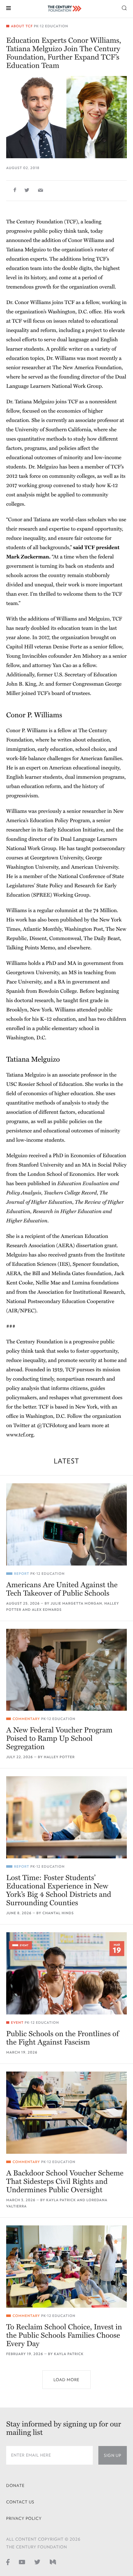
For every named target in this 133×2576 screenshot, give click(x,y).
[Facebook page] (8, 2562)
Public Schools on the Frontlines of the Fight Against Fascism (62, 2038)
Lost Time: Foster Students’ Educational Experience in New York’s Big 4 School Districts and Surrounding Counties (59, 1890)
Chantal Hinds (58, 1913)
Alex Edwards (47, 1610)
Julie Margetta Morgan (77, 1604)
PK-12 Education (51, 26)
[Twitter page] (37, 2562)
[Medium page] (53, 2562)
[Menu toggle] (9, 8)
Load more (66, 2380)
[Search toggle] (124, 8)
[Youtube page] (22, 2562)
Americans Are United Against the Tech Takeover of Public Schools (62, 1589)
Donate (15, 2486)
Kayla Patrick (61, 2200)
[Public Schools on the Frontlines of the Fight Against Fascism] (66, 1973)
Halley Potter (59, 1757)
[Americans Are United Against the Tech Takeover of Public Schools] (66, 1524)
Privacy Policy (24, 2518)
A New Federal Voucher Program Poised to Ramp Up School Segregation (59, 1738)
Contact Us (20, 2502)
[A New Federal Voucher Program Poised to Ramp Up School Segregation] (66, 1670)
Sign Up (113, 2455)
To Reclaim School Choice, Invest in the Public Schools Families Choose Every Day (64, 2335)
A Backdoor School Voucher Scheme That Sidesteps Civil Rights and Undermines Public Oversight (65, 2182)
